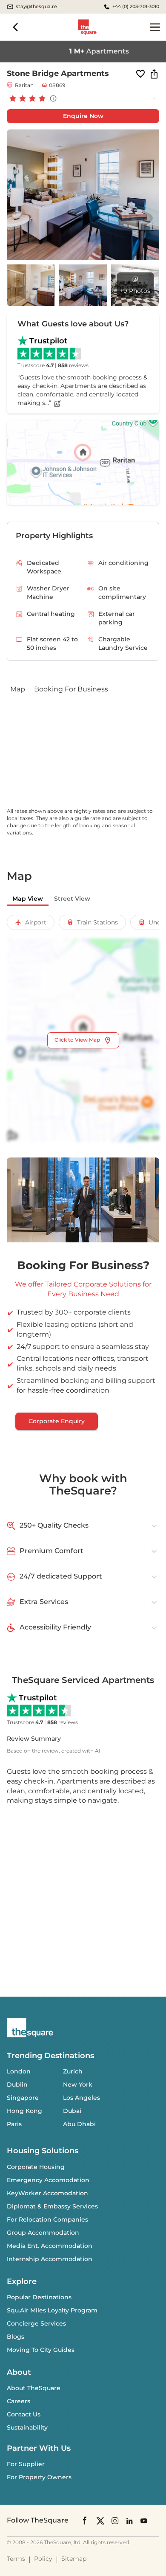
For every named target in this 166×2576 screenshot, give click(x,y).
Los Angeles (82, 2098)
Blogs (16, 2337)
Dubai (72, 2111)
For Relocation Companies (47, 2219)
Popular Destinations (39, 2297)
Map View (28, 899)
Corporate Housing (36, 2167)
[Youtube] (144, 2520)
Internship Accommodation (50, 2259)
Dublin (17, 2084)
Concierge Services (36, 2323)
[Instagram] (115, 2520)
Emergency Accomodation (48, 2180)
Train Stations (97, 922)
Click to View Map (77, 1040)
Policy (43, 2559)
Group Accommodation (43, 2233)
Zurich (73, 2071)
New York (78, 2084)
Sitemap (74, 2559)
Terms (16, 2559)
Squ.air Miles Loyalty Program (52, 2310)
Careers (19, 2401)
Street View (72, 899)
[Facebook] (85, 2520)
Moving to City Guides (41, 2350)
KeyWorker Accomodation (47, 2193)
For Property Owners (39, 2477)
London (19, 2071)
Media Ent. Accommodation (50, 2246)
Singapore (23, 2098)
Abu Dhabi (79, 2124)
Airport (36, 922)
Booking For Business (71, 689)
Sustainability (27, 2427)
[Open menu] (155, 27)
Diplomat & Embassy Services (52, 2206)
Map (18, 689)
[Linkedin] (129, 2520)
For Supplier (26, 2464)
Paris (14, 2124)
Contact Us (24, 2414)
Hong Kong (24, 2111)
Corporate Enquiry (57, 1421)
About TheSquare (34, 2388)
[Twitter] (100, 2520)
